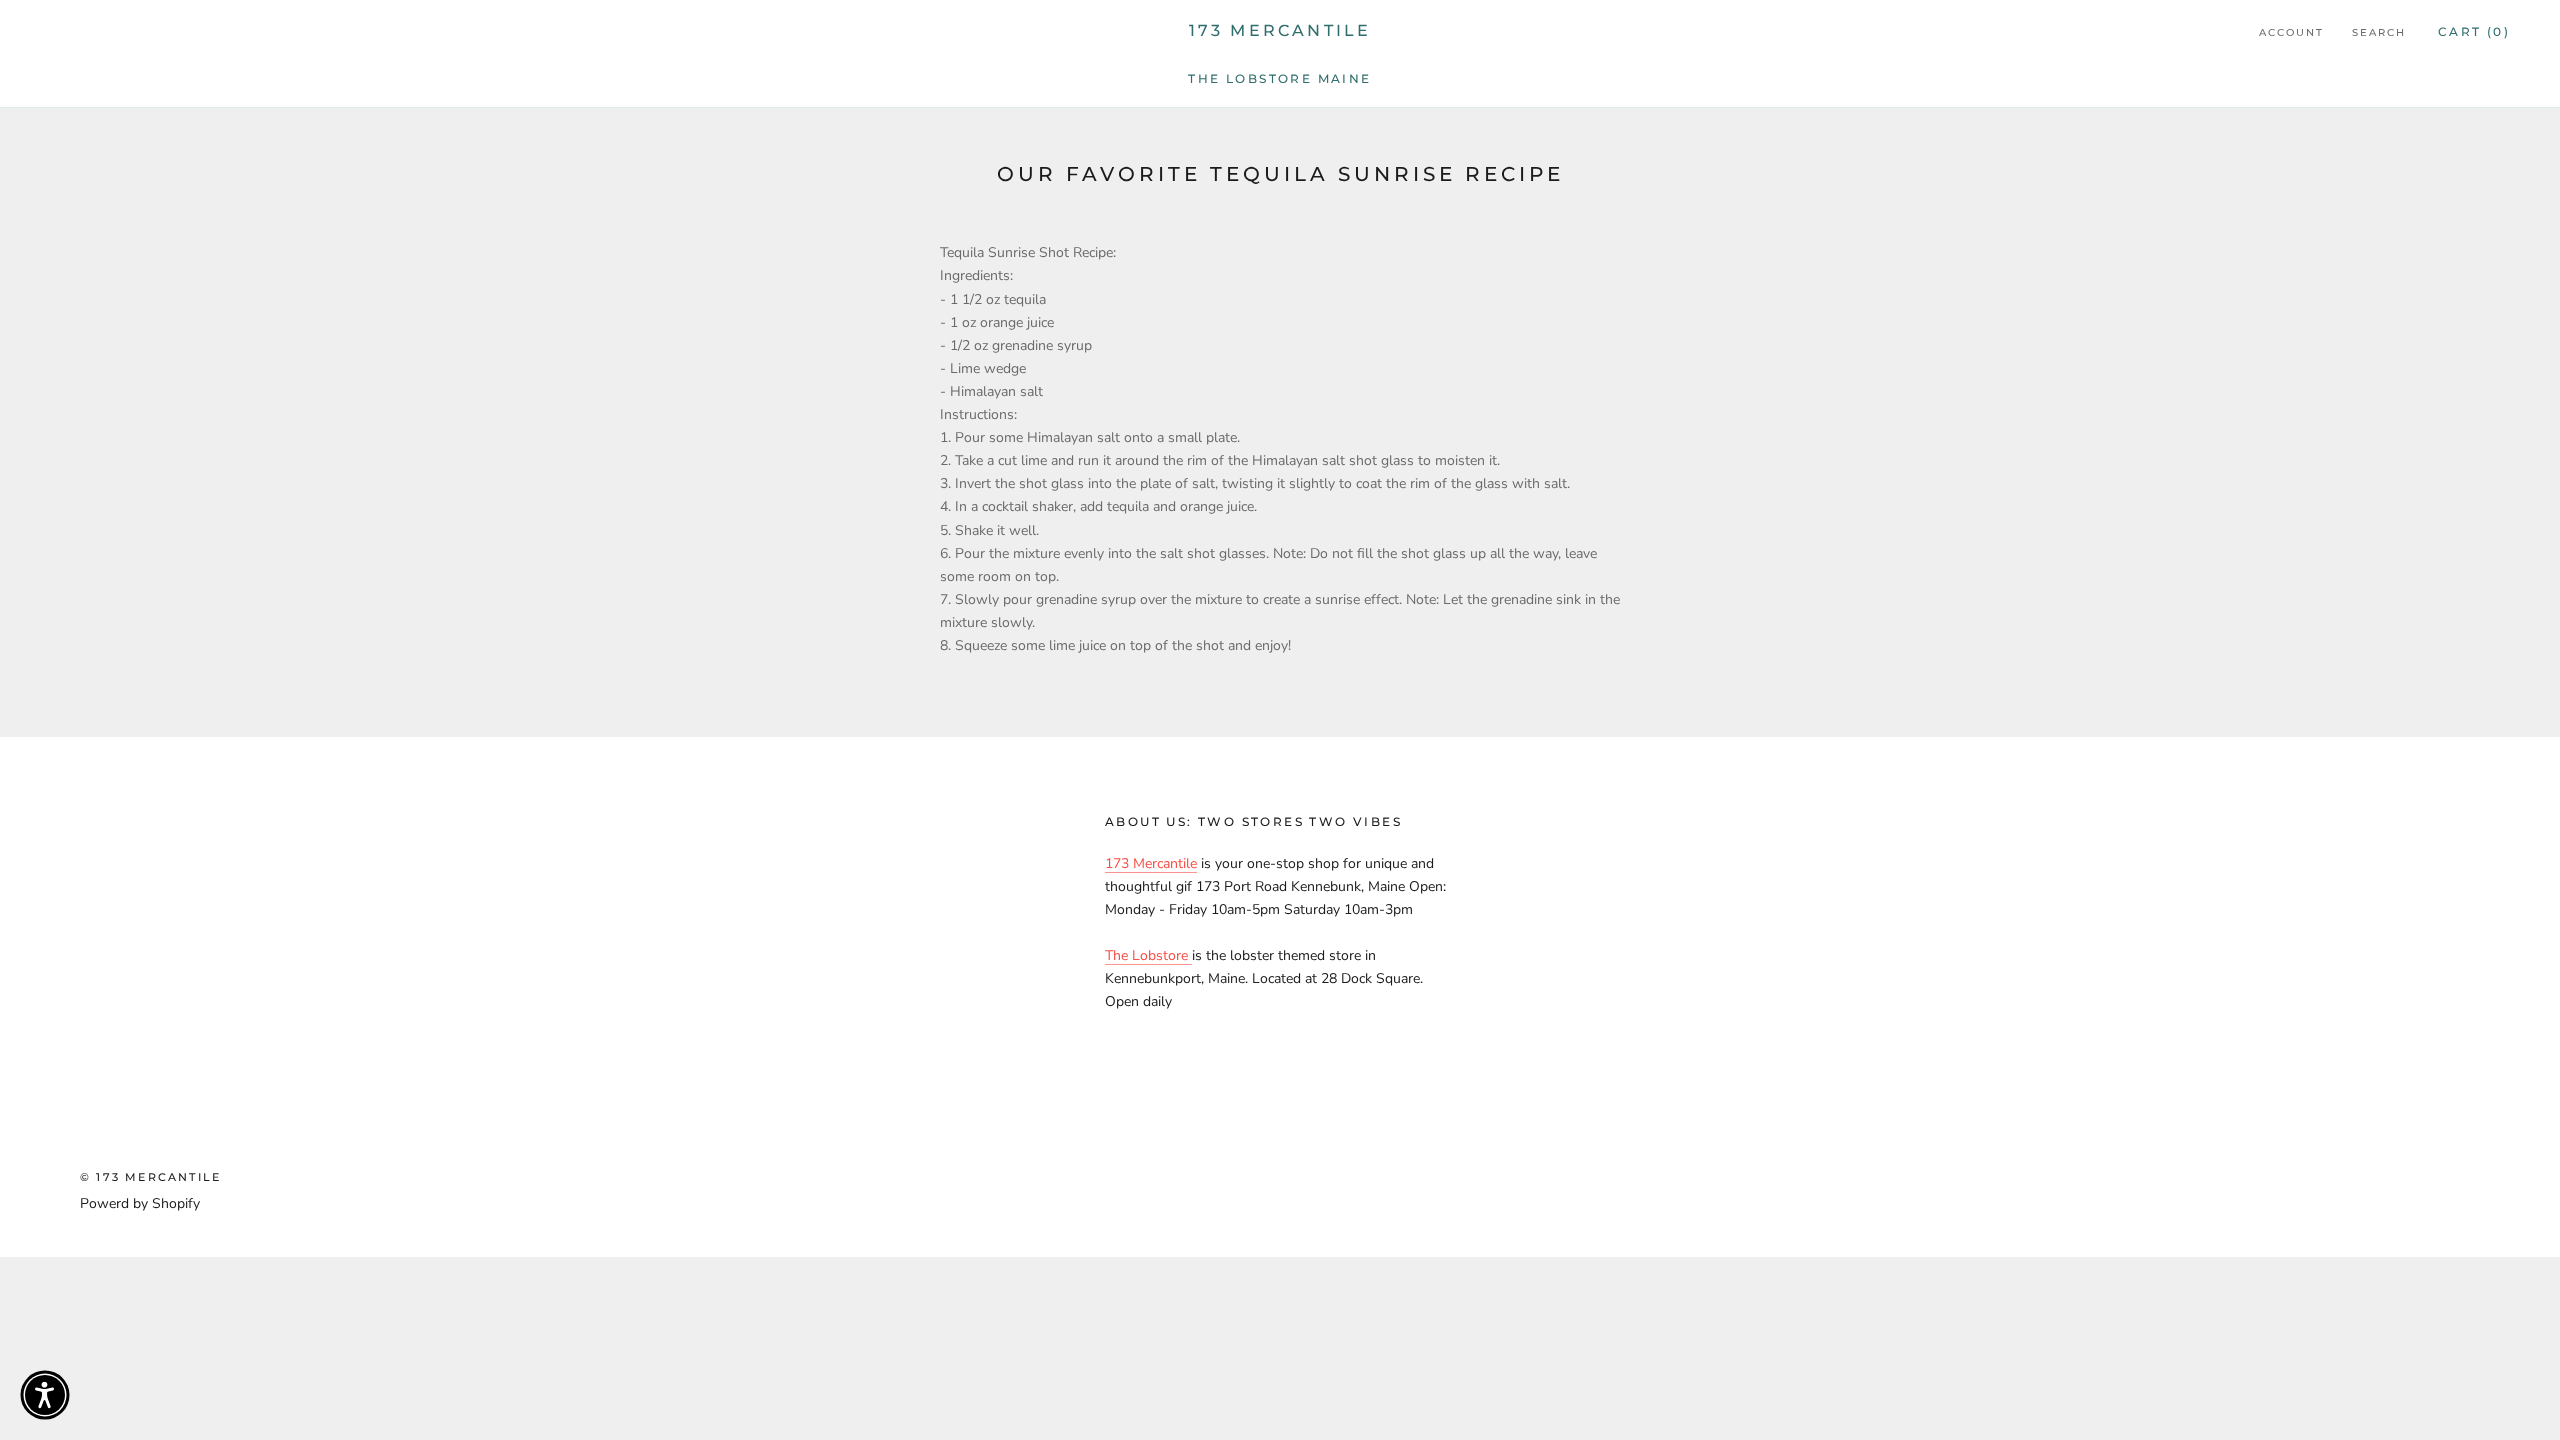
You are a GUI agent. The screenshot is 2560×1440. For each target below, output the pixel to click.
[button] (45, 1395)
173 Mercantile (1151, 863)
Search (2379, 32)
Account (2291, 32)
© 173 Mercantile (150, 1177)
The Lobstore (1148, 955)
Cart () (2474, 31)
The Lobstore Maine (1279, 78)
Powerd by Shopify (140, 1203)
